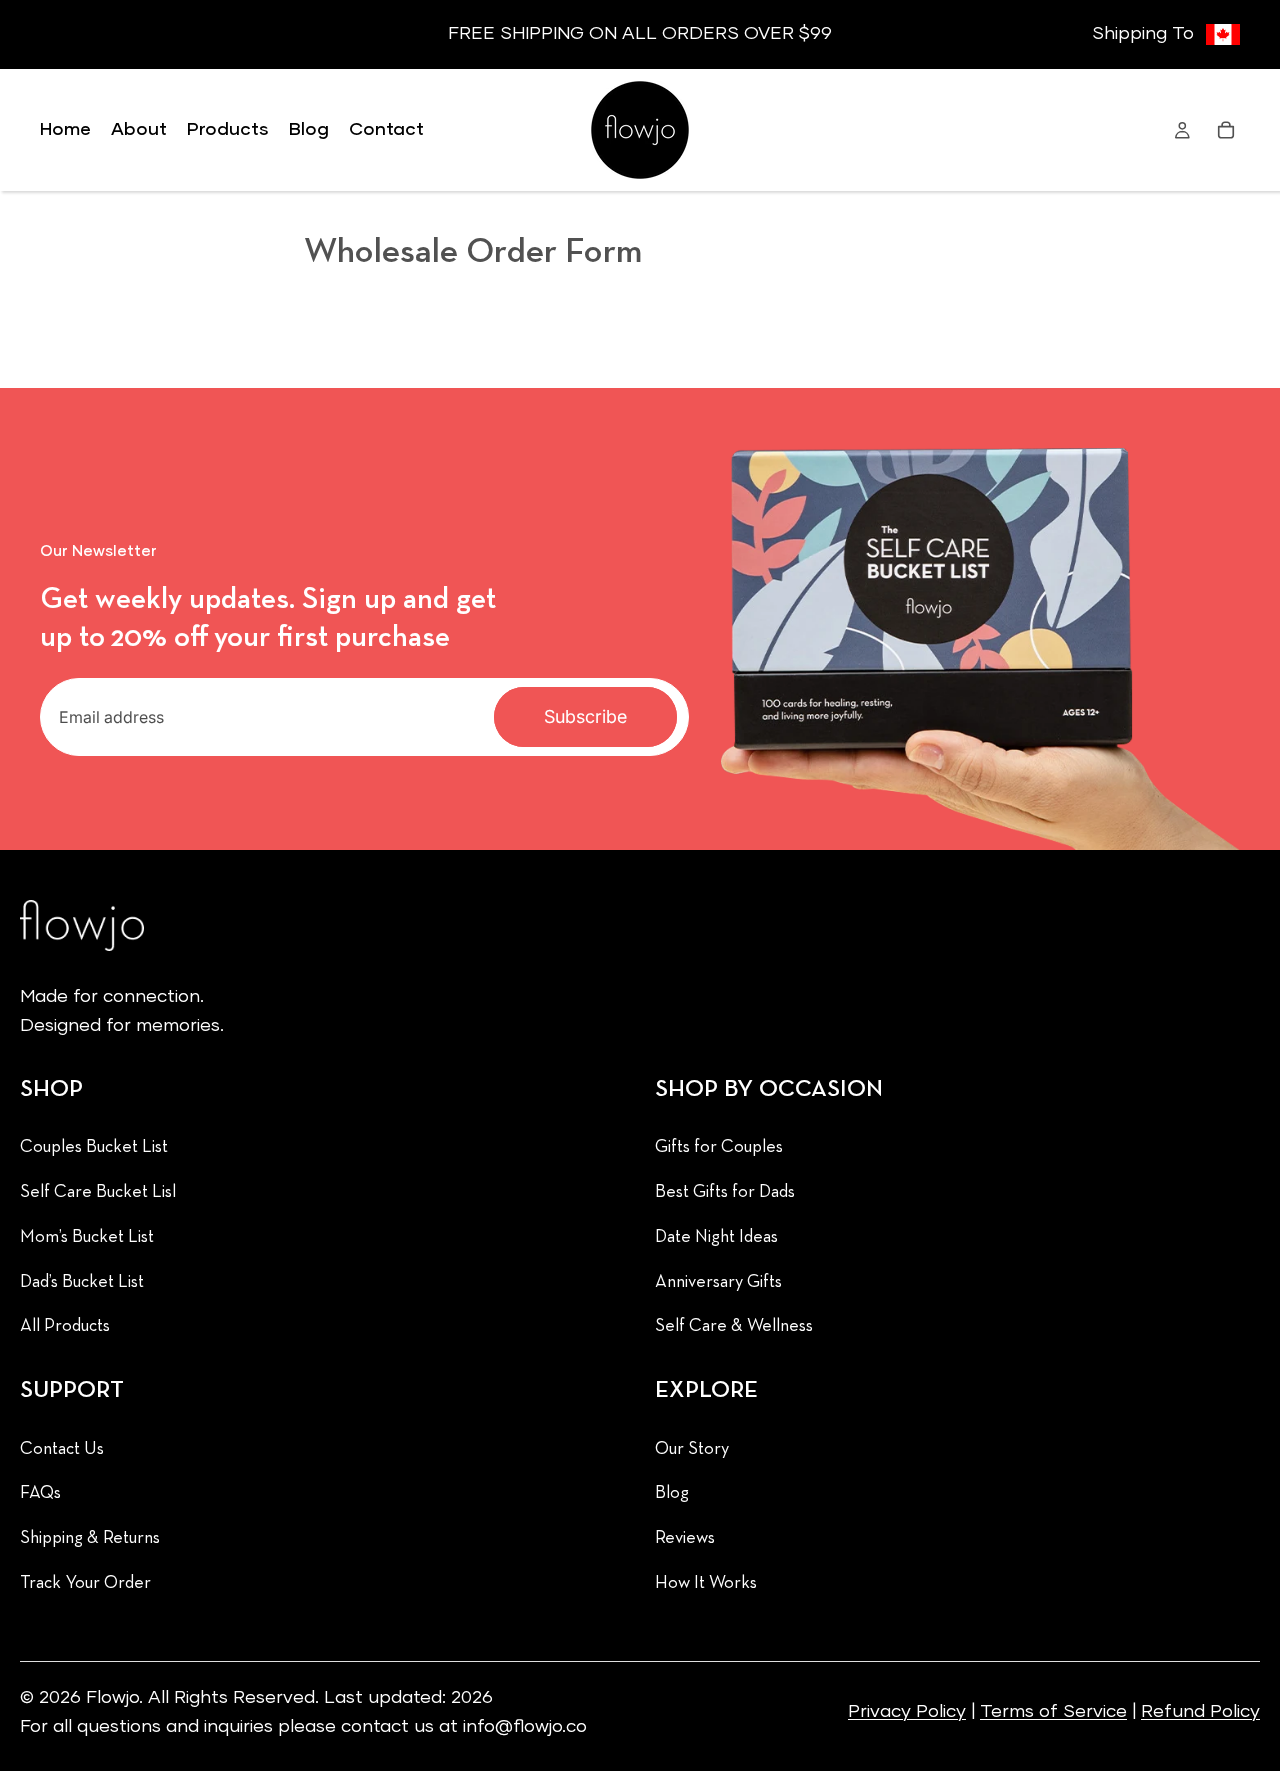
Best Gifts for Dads (725, 1192)
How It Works (706, 1583)
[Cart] (1226, 130)
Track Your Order (85, 1583)
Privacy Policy (907, 1712)
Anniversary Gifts (718, 1281)
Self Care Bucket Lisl (98, 1192)
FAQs (40, 1493)
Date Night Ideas (716, 1236)
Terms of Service (1053, 1712)
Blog (672, 1493)
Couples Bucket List (94, 1147)
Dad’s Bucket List (82, 1281)
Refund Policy (1200, 1712)
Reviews (685, 1538)
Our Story (692, 1448)
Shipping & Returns (90, 1538)
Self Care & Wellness (734, 1326)
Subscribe (585, 716)
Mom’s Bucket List (87, 1236)
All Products (65, 1326)
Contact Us (62, 1448)
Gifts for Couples (719, 1147)
